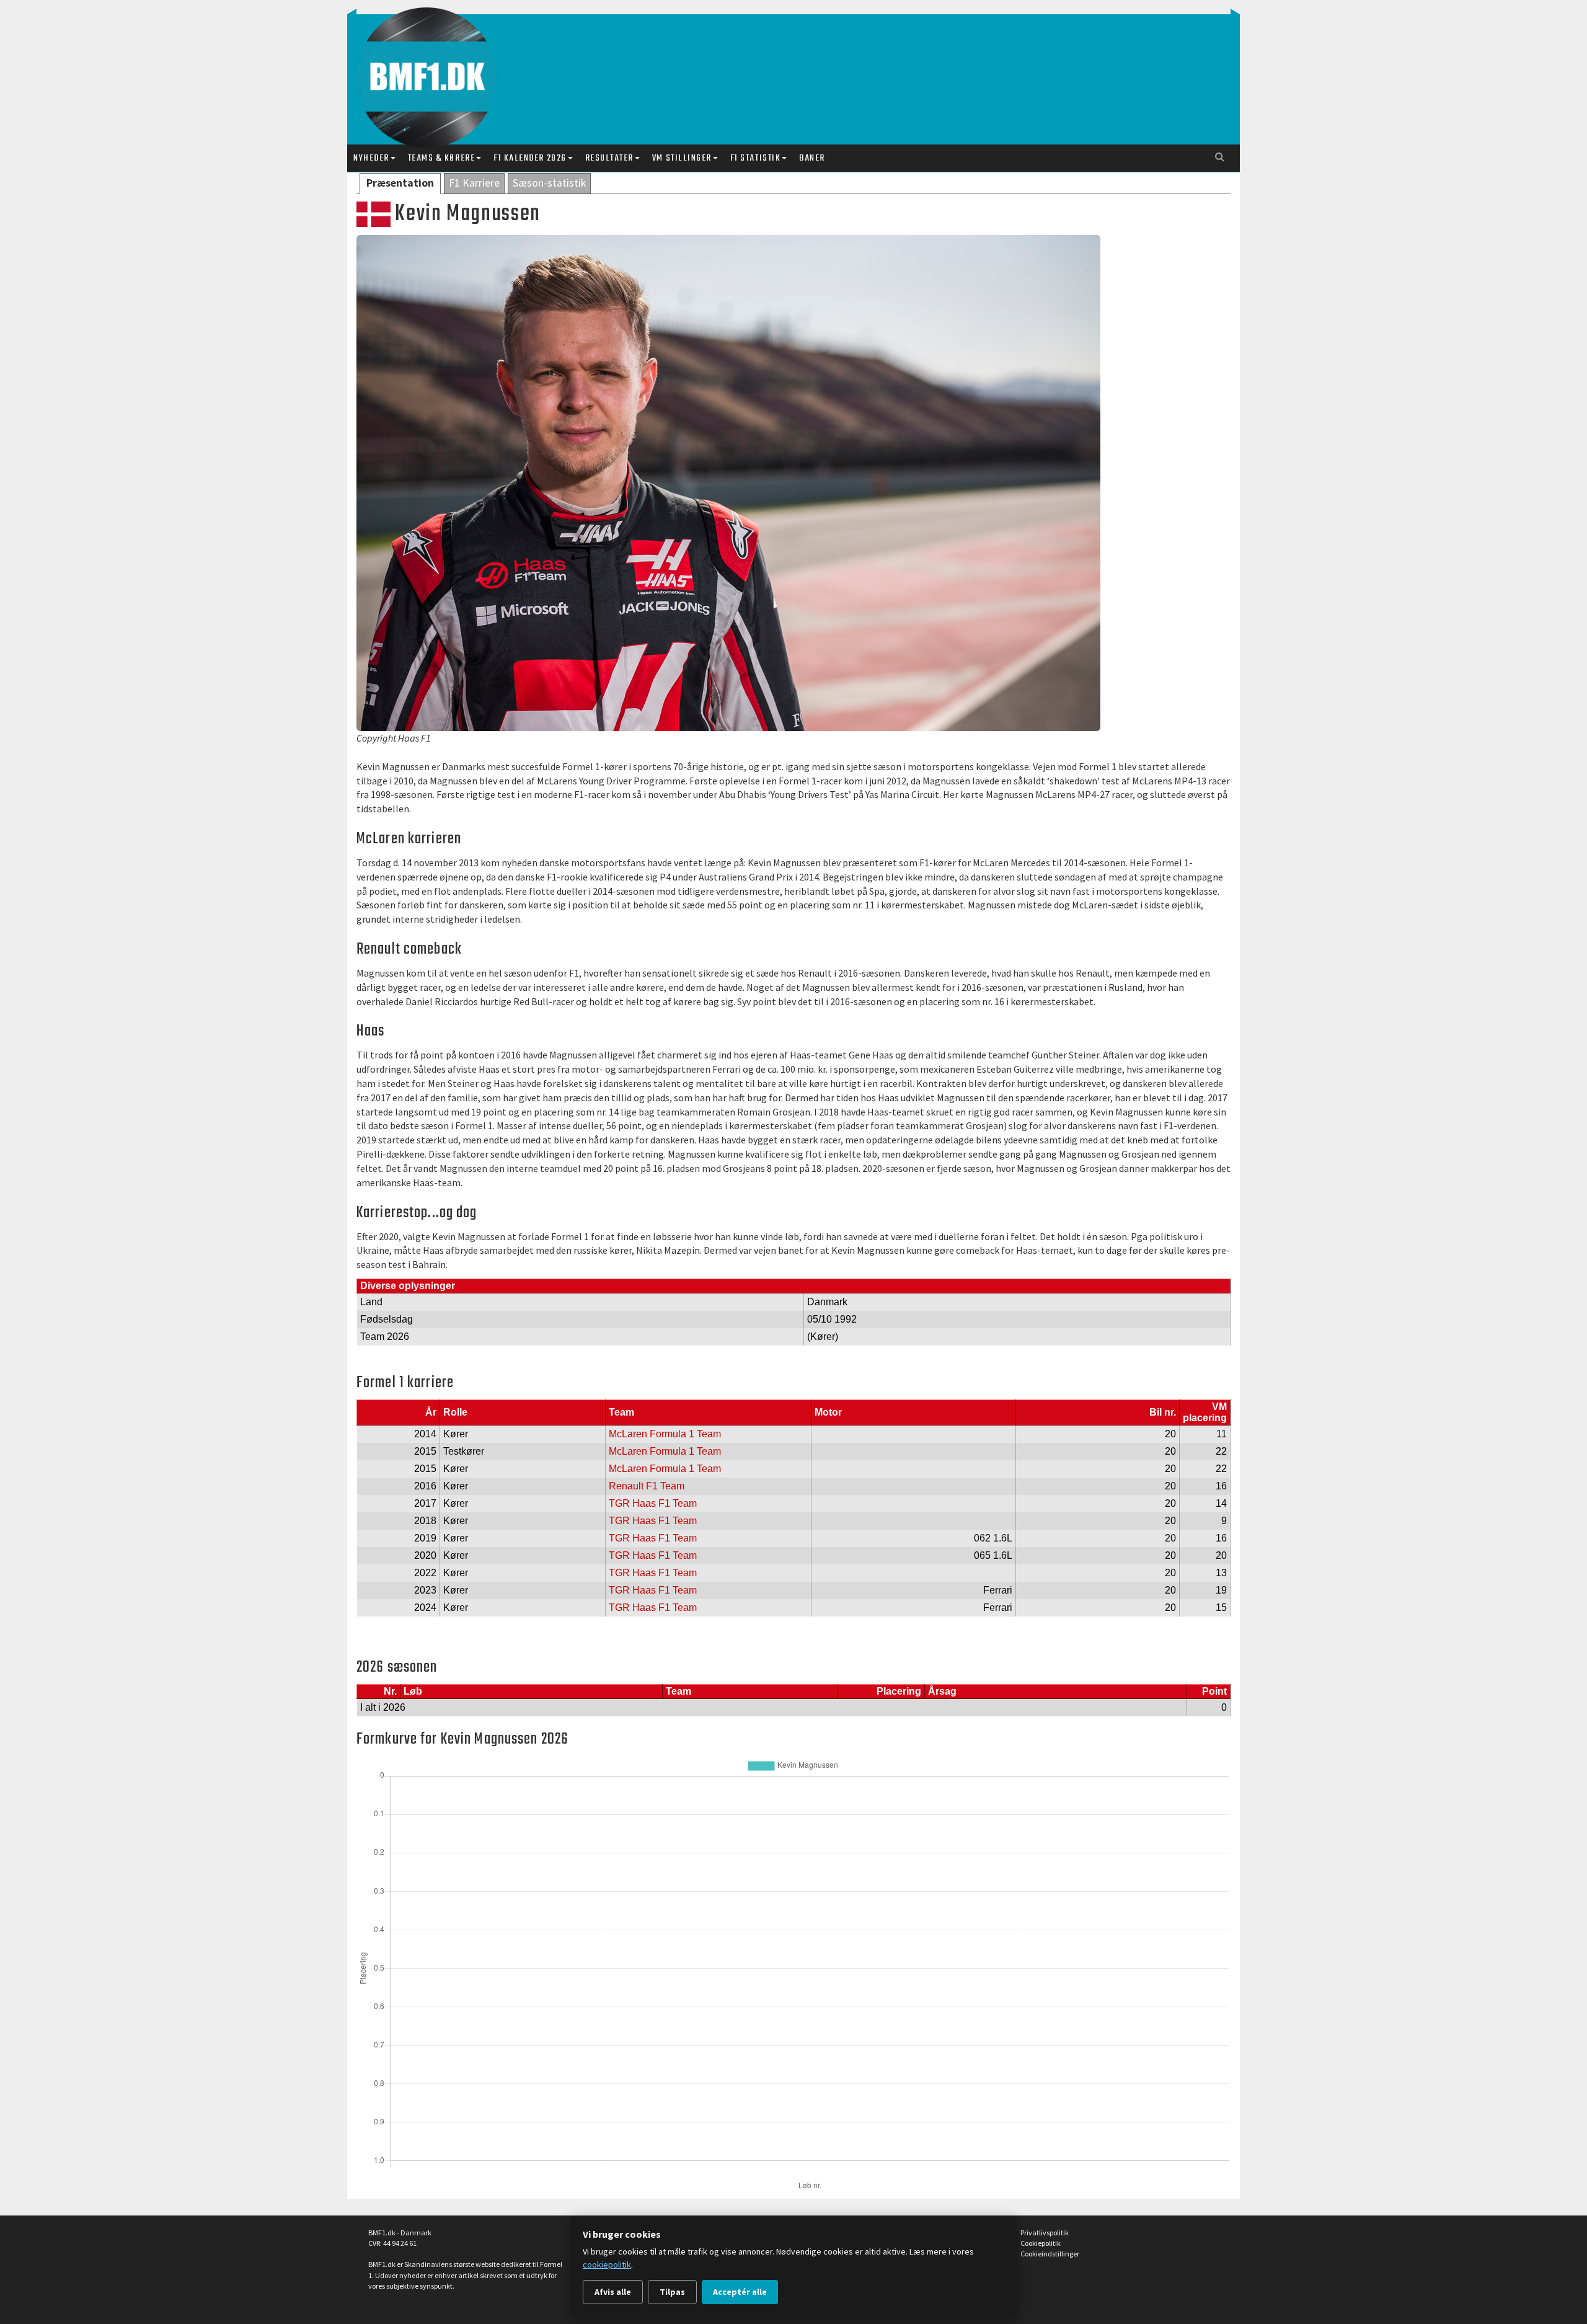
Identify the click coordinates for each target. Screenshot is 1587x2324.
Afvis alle (613, 2292)
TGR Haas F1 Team (653, 1503)
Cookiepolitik (1041, 2243)
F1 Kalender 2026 (530, 158)
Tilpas (672, 2292)
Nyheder (371, 158)
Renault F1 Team (647, 1486)
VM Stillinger (682, 158)
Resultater (609, 158)
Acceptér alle (740, 2292)
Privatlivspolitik (1045, 2233)
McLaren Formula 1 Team (665, 1434)
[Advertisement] (797, 67)
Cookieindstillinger (1050, 2254)
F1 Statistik (755, 158)
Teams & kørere (441, 158)
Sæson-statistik (549, 183)
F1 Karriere (474, 183)
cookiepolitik (607, 2264)
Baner (812, 158)
